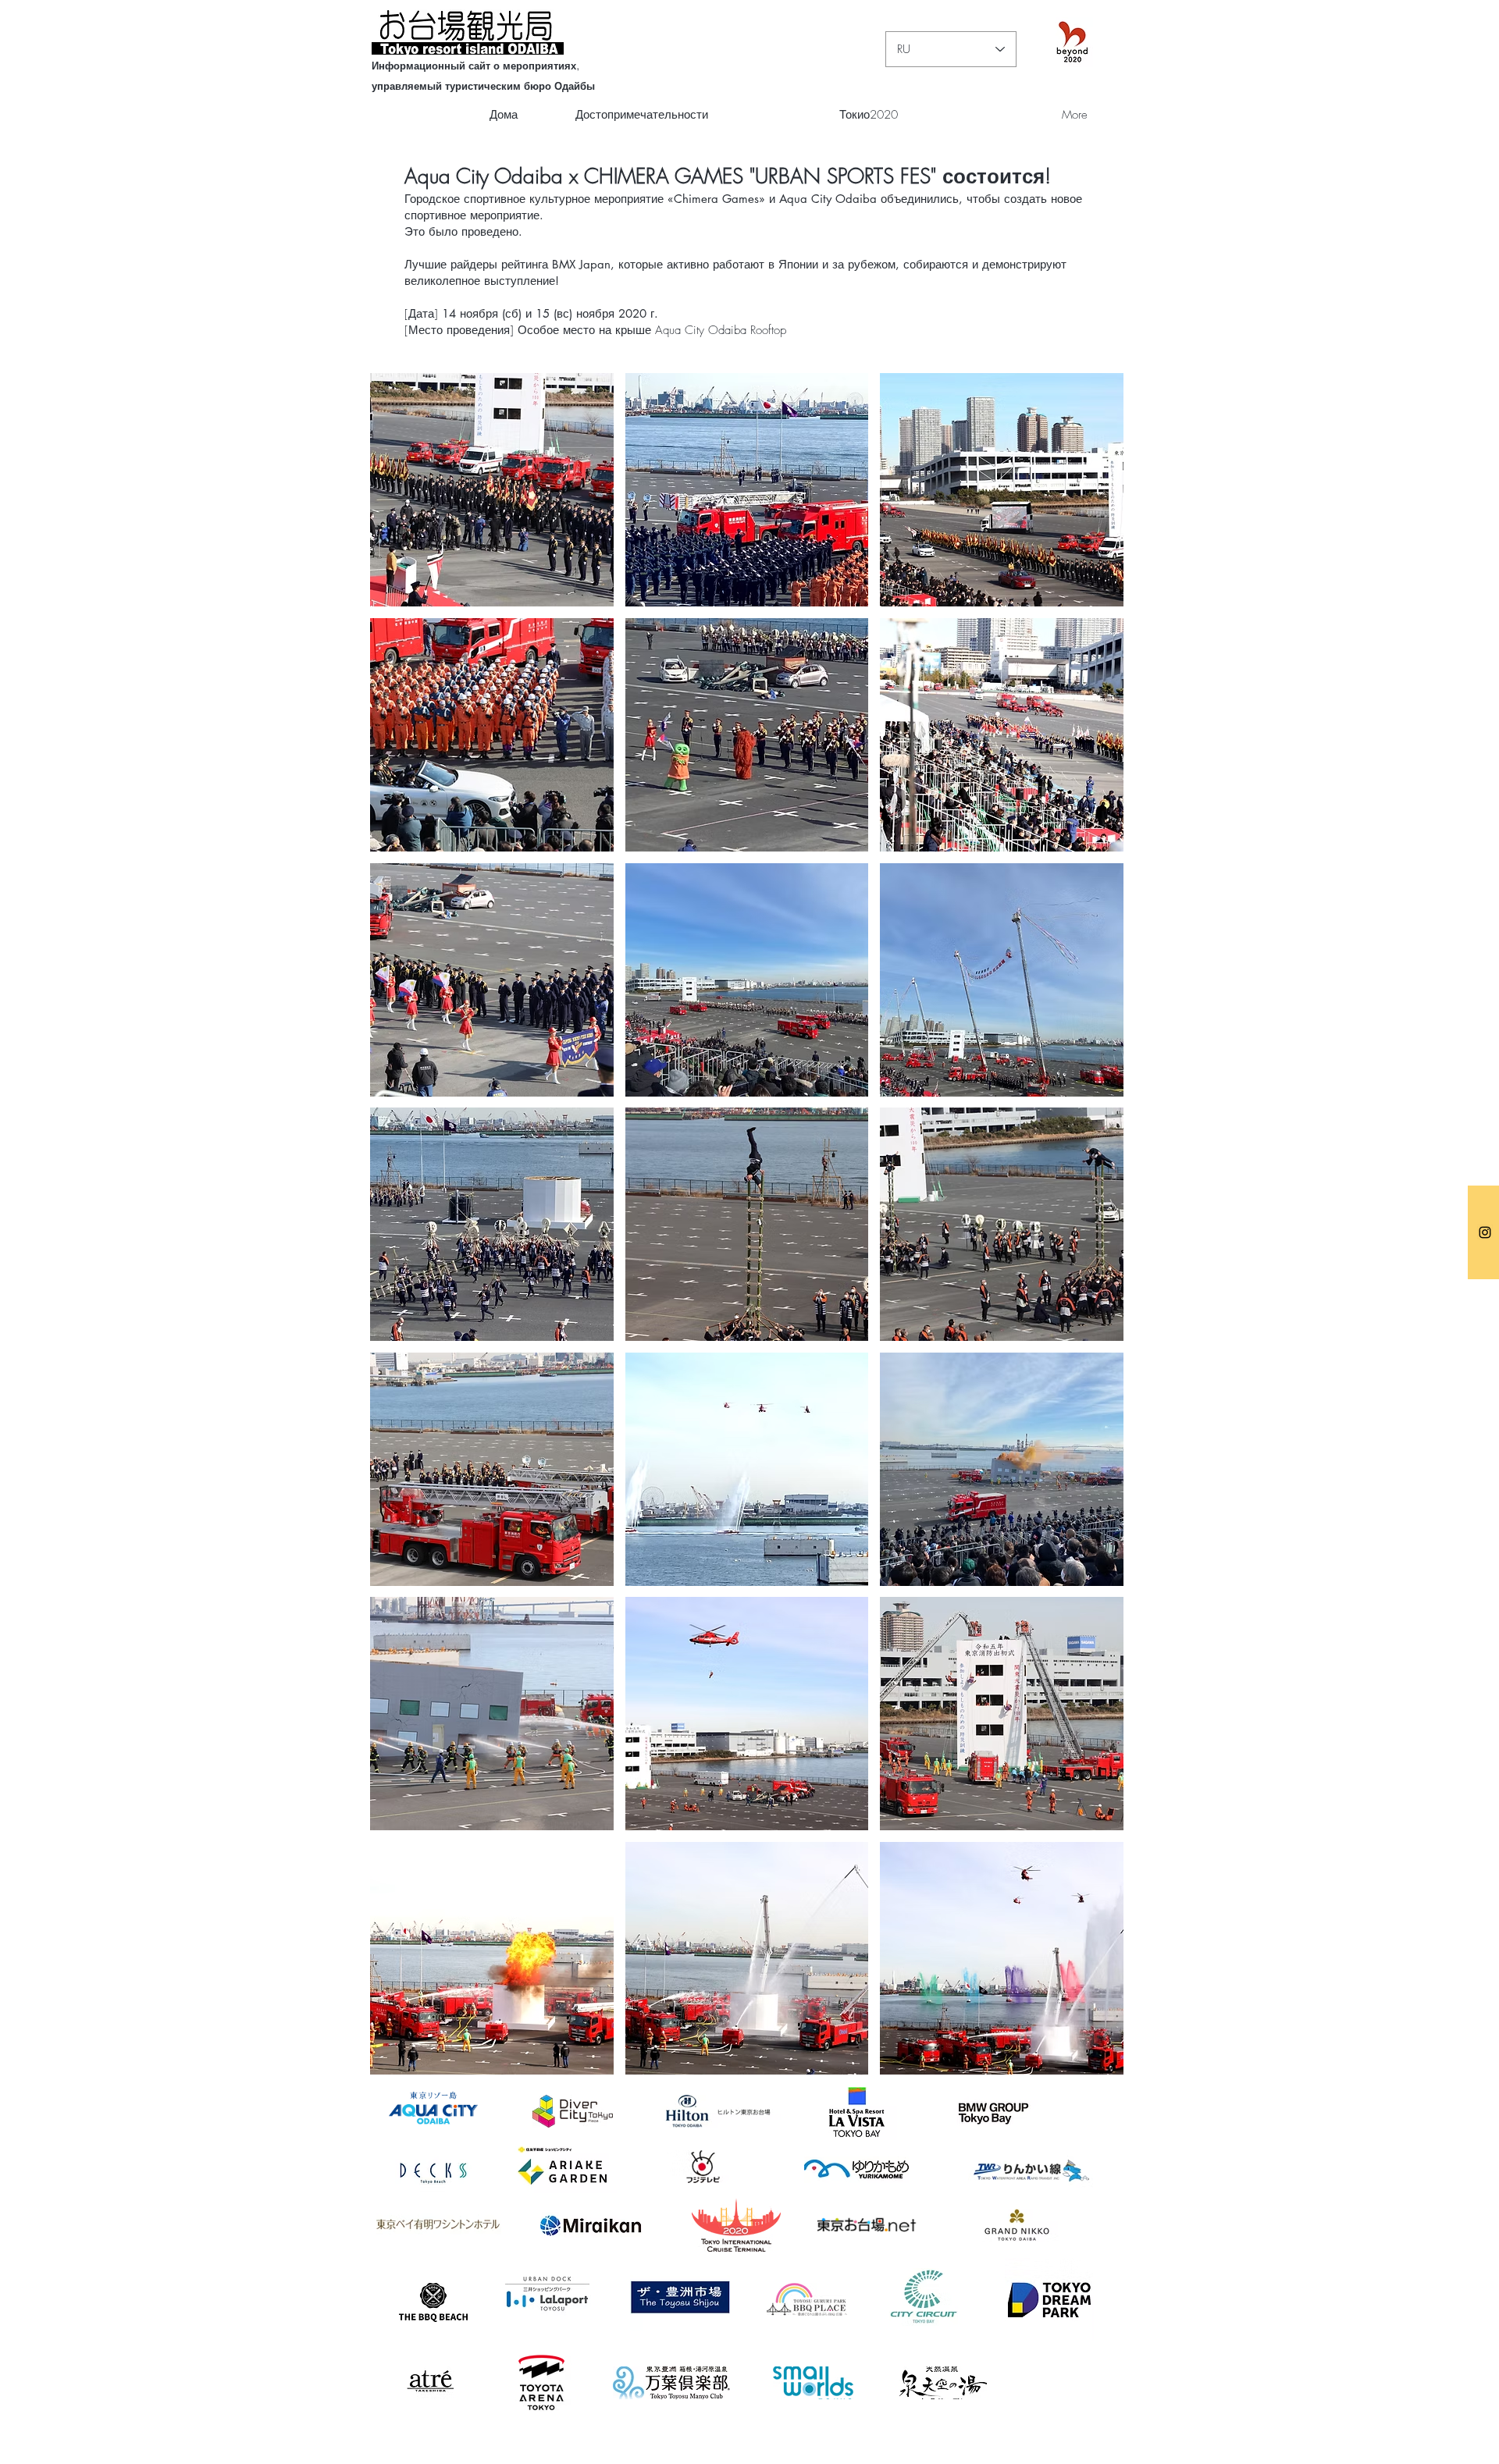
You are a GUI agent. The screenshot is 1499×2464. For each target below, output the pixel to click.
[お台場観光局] (1485, 1232)
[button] (492, 490)
